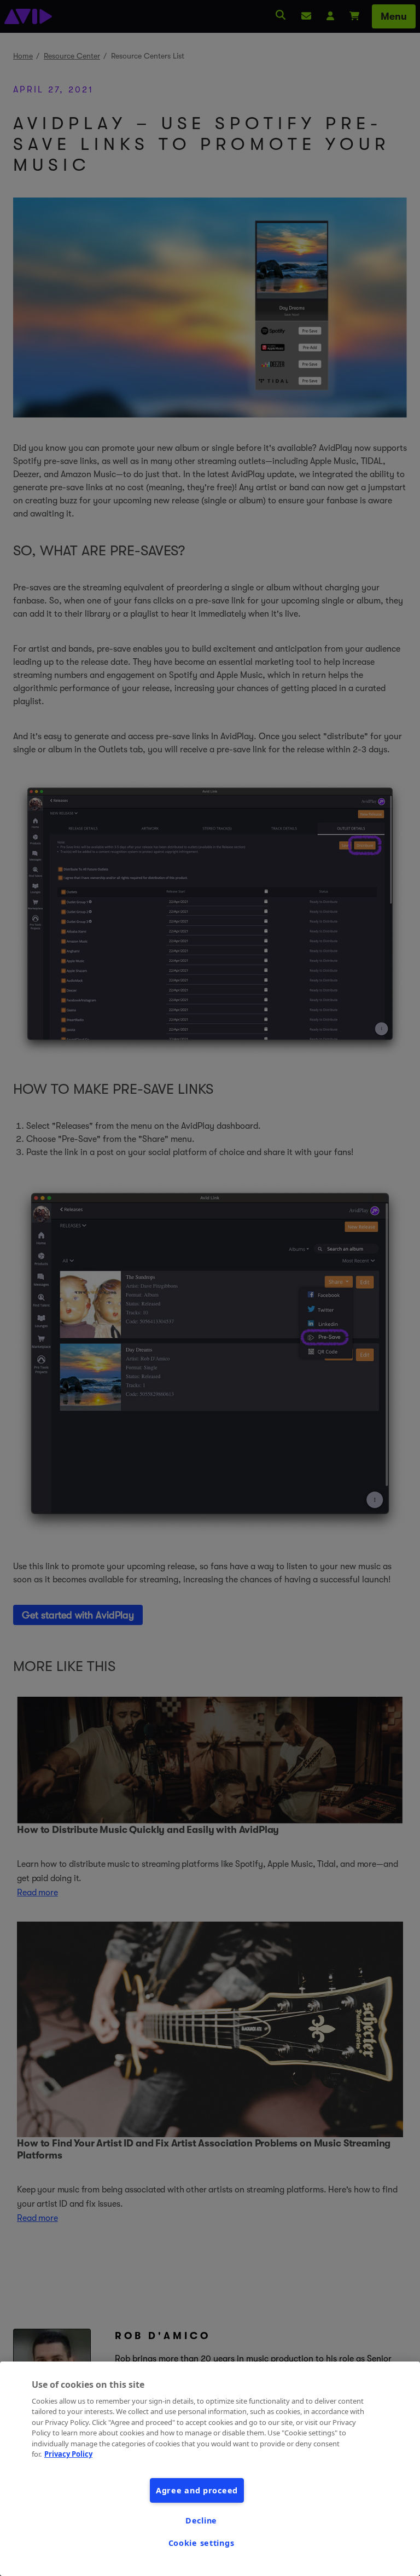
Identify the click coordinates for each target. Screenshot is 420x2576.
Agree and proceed (197, 2490)
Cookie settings (202, 2543)
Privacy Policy (68, 2454)
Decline (201, 2520)
